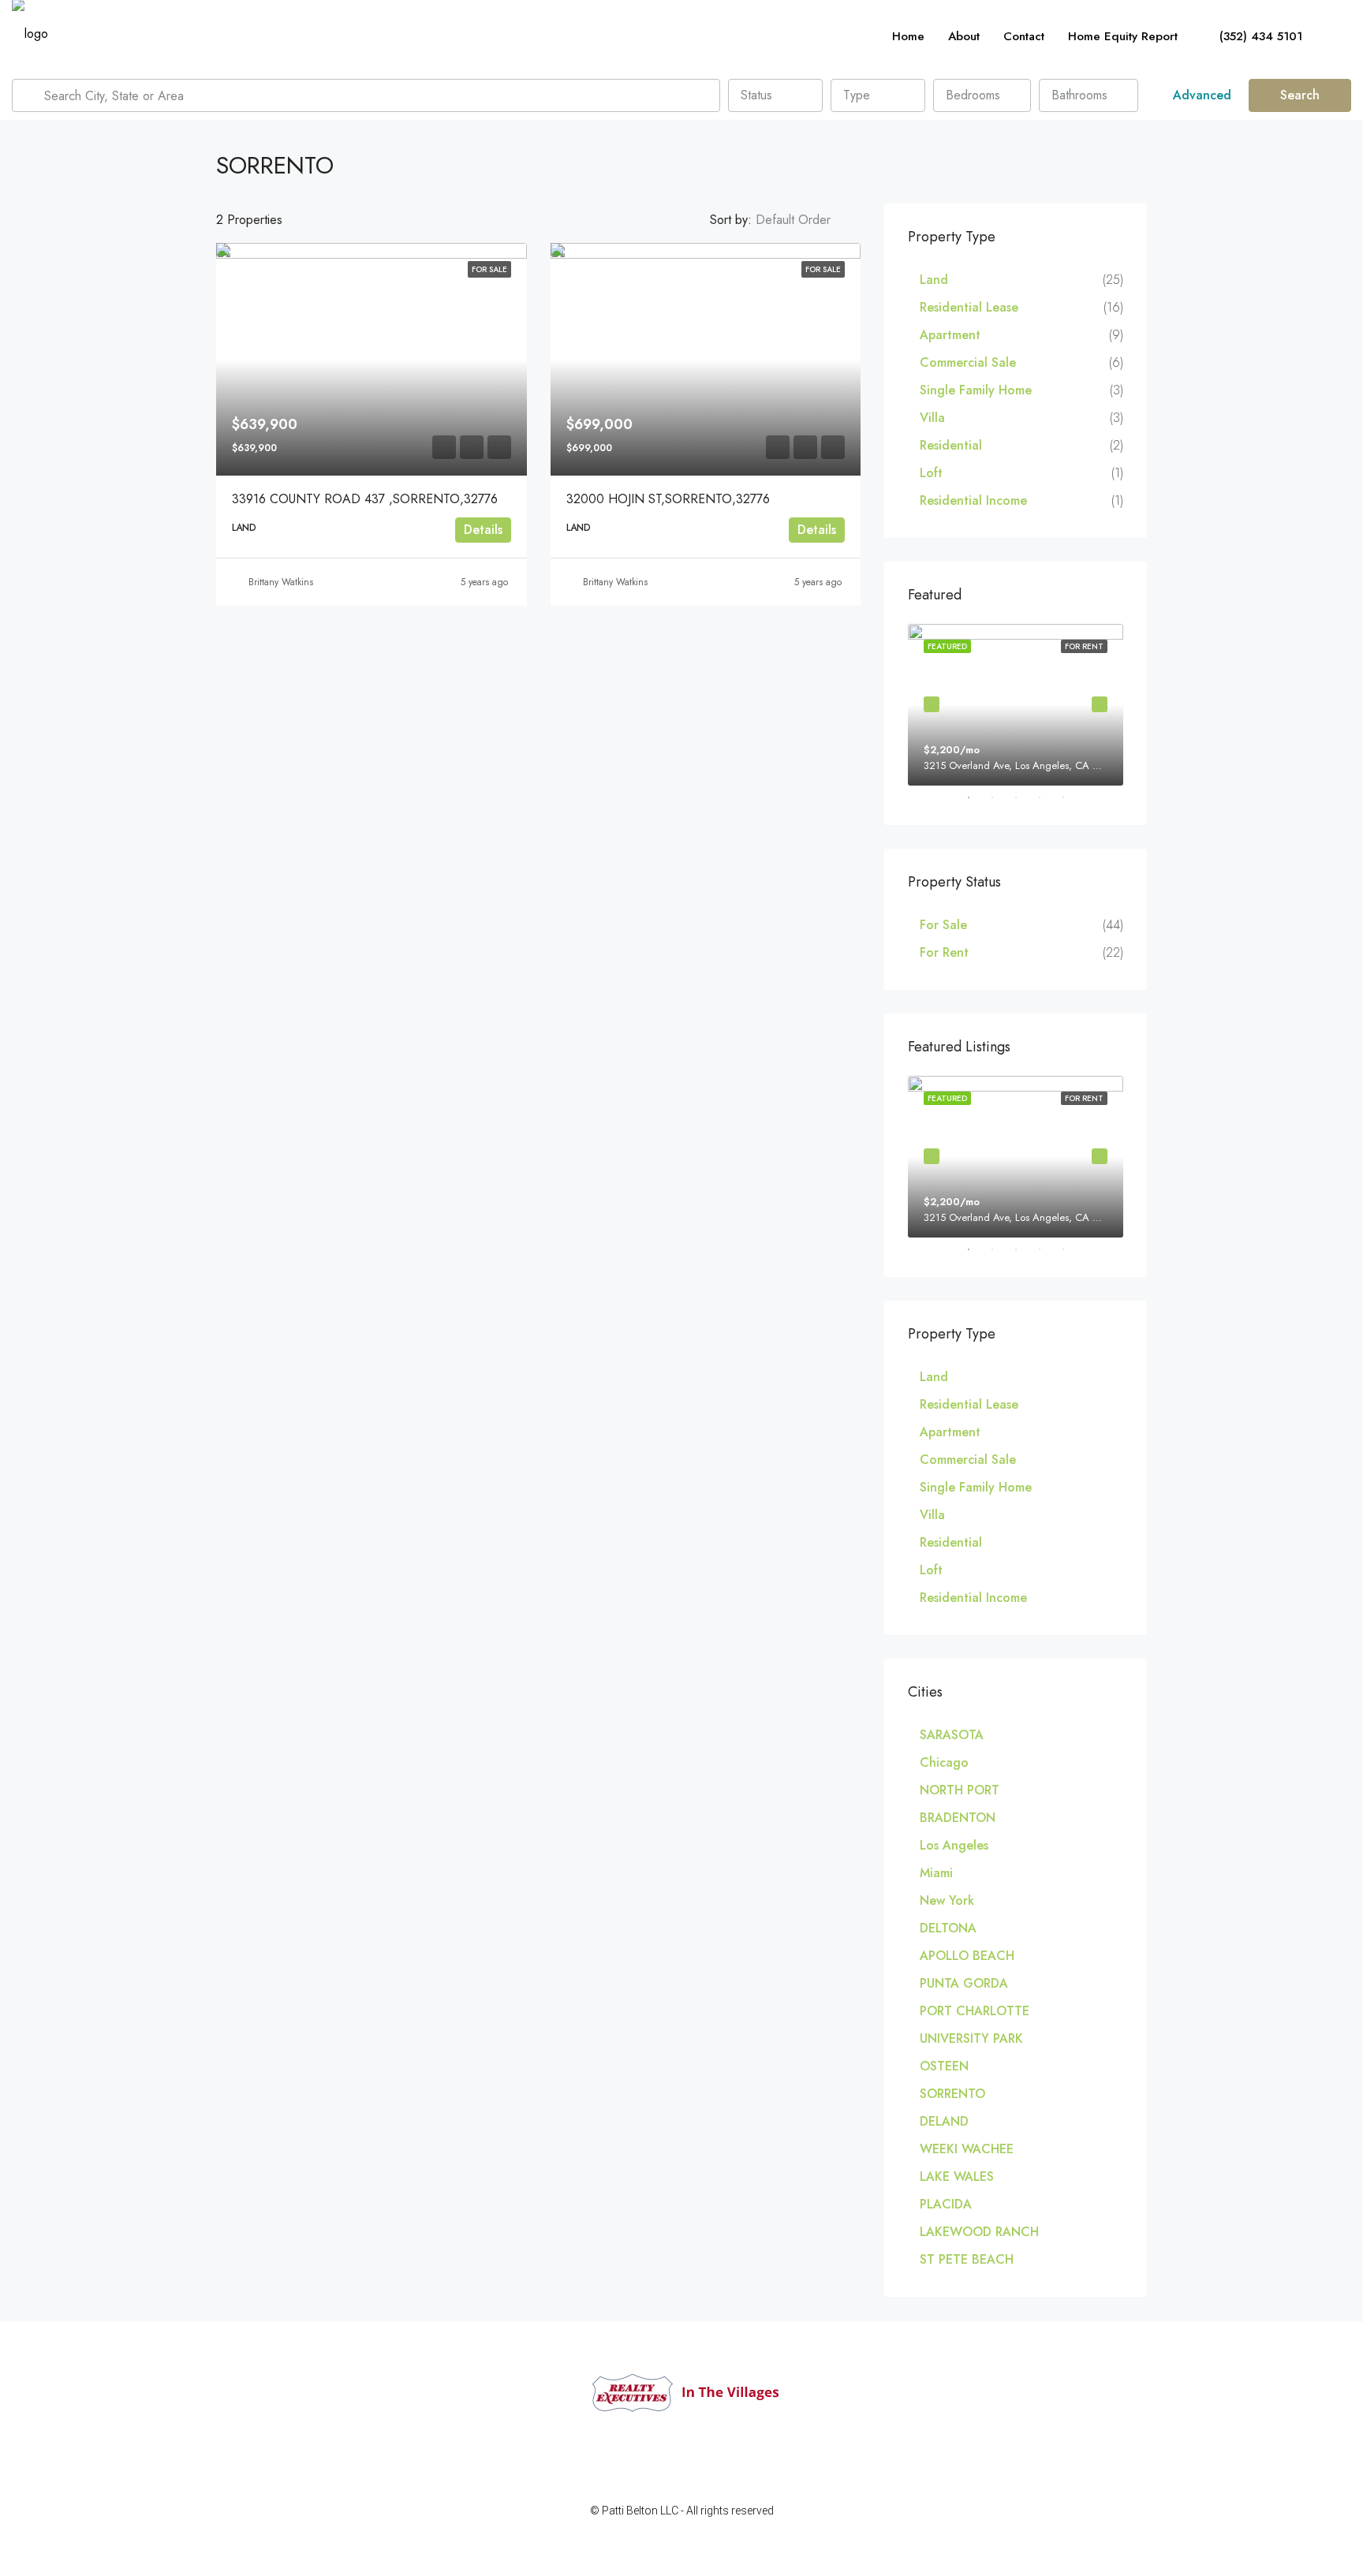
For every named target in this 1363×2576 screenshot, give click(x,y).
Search (1300, 95)
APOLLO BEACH (967, 1956)
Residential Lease (969, 307)
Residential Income (973, 500)
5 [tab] (1071, 797)
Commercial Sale (968, 362)
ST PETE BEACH (967, 2259)
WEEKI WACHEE (967, 2149)
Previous (932, 704)
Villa (932, 418)
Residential (951, 445)
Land (934, 280)
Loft (931, 473)
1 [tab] (977, 797)
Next (1100, 704)
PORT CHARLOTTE (975, 2011)
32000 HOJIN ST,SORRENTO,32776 (668, 499)
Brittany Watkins (281, 582)
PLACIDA (946, 2204)
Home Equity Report (1123, 36)
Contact (1024, 36)
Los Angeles (954, 1845)
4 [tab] (1047, 797)
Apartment (950, 335)
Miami (936, 1873)
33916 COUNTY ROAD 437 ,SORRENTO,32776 (365, 499)
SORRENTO (952, 2094)
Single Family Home (976, 390)
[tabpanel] (1016, 705)
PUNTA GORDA (964, 1983)
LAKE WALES (957, 2177)
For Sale (943, 925)
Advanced (1200, 95)
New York (947, 1900)
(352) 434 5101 (1259, 36)
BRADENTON (958, 1818)
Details (483, 530)
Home (908, 36)
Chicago (944, 1762)
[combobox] (775, 95)
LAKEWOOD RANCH (979, 2232)
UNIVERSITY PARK (971, 2038)
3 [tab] (1024, 797)
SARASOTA (952, 1735)
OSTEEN (944, 2066)
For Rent (944, 952)
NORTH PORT (960, 1790)
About (964, 36)
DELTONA (948, 1928)
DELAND (944, 2121)
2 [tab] (1000, 797)
